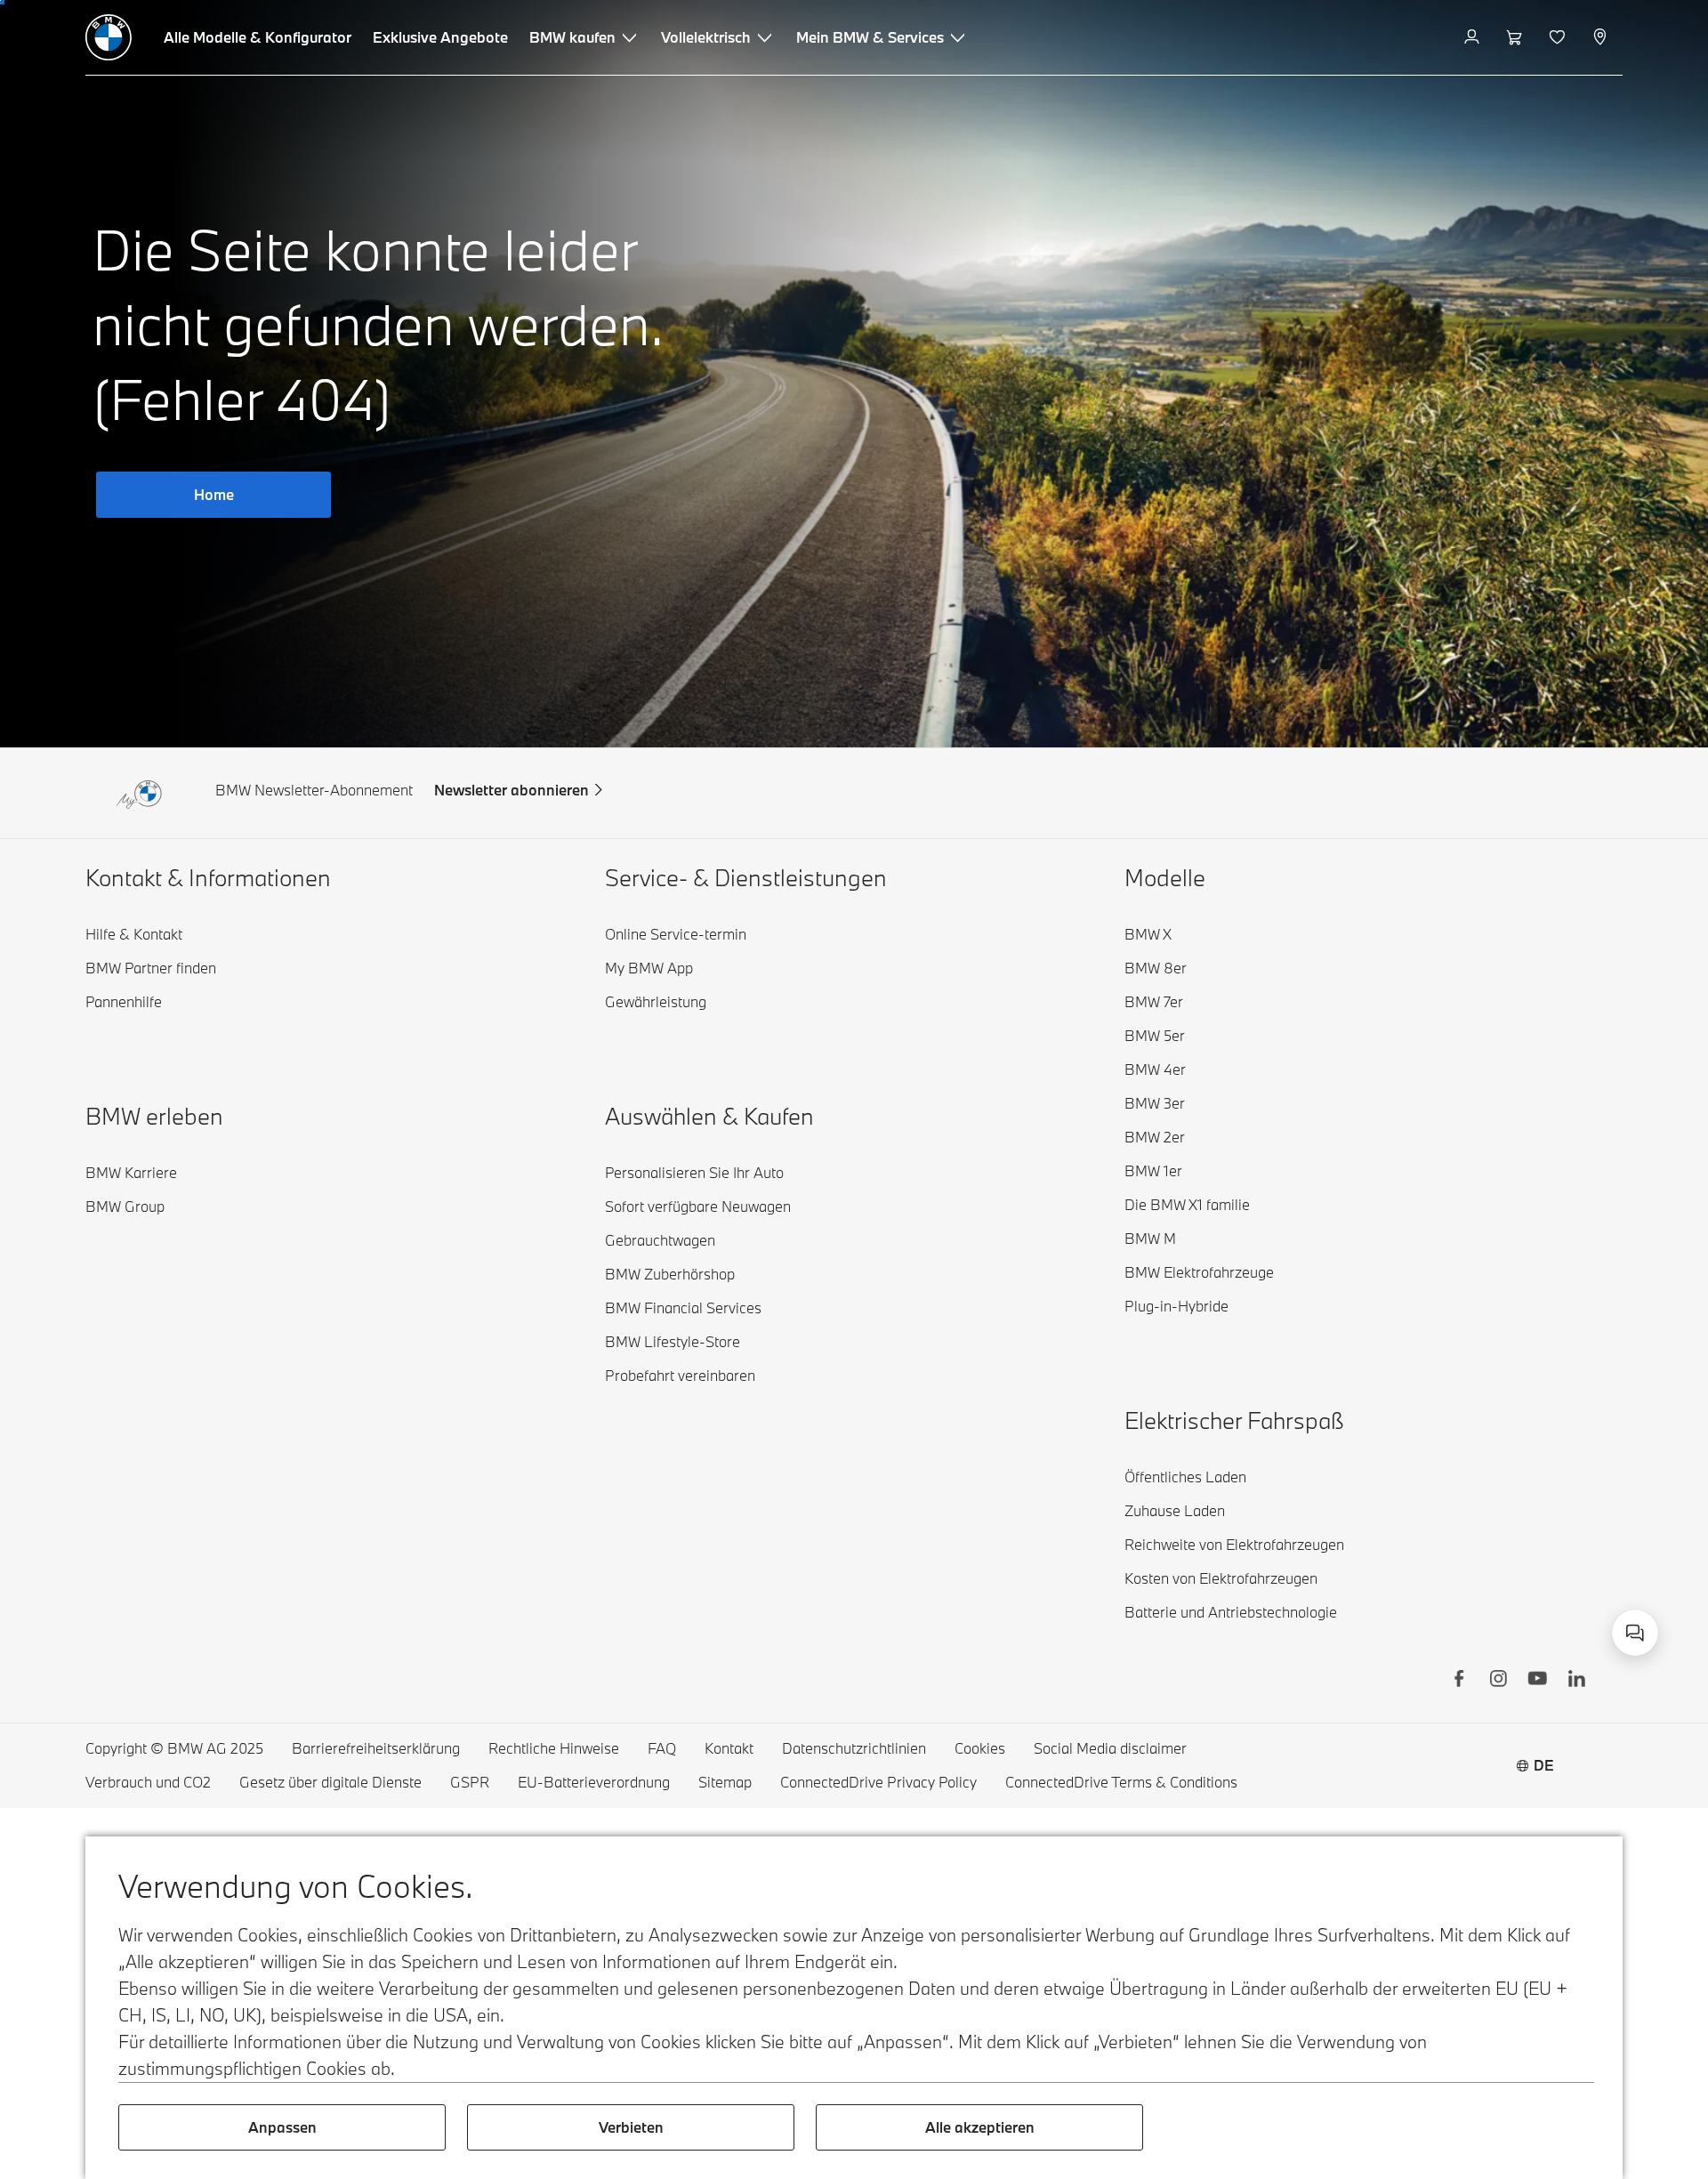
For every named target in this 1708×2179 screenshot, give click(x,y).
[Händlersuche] (1602, 37)
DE (1544, 1765)
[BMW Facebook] (1459, 1681)
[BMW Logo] (109, 37)
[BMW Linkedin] (1576, 1681)
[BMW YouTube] (1537, 1681)
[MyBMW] (1474, 37)
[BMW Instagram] (1498, 1681)
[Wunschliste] (1559, 37)
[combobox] (1635, 1633)
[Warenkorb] (1516, 37)
